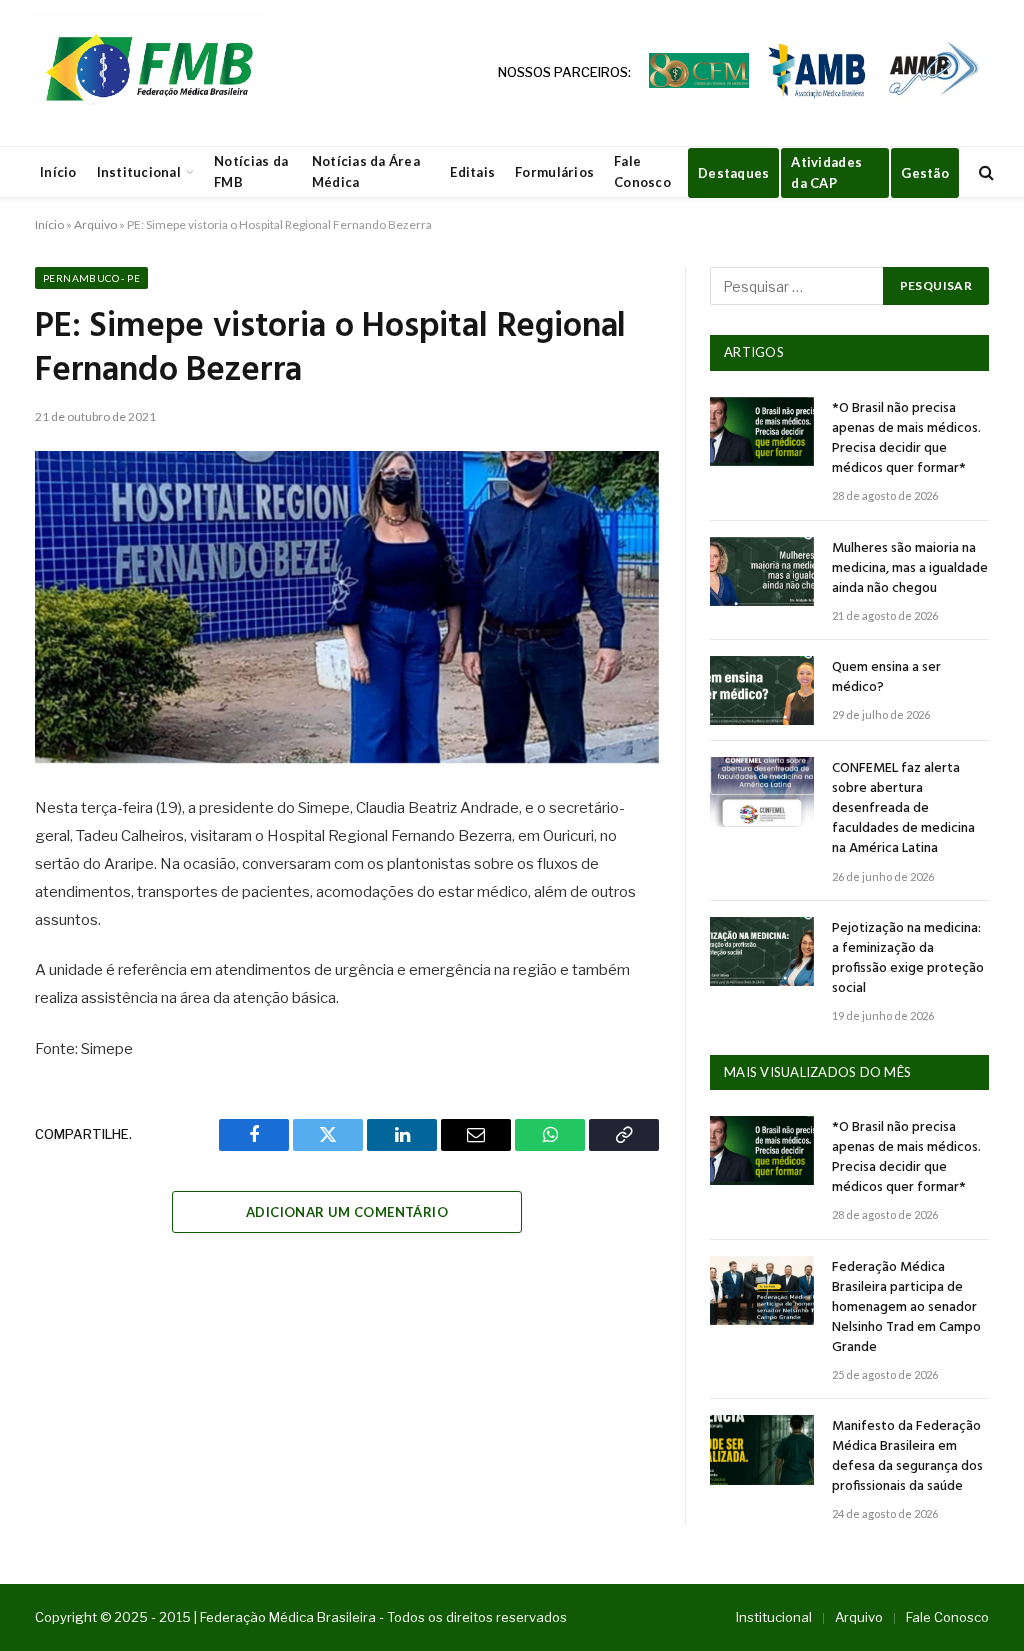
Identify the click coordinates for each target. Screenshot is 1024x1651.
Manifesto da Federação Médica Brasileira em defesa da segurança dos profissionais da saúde (907, 1457)
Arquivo (95, 224)
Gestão (925, 173)
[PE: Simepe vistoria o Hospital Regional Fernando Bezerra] (347, 607)
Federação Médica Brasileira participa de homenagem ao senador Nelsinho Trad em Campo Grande (906, 1308)
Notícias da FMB (251, 171)
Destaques (733, 173)
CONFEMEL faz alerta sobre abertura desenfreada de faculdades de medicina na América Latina (903, 809)
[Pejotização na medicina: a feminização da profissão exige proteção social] (762, 951)
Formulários (554, 172)
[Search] (984, 172)
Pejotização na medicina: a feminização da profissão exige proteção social (908, 959)
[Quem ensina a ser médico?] (762, 690)
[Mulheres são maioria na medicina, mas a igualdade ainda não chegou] (762, 571)
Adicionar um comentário (347, 1212)
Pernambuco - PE (91, 278)
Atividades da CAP (826, 172)
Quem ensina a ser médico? (886, 678)
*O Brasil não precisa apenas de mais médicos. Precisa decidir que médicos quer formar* (906, 439)
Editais (472, 172)
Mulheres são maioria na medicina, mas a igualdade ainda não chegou (910, 569)
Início (58, 172)
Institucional (139, 172)
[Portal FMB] (148, 73)
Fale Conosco (642, 171)
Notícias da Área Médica (366, 171)
